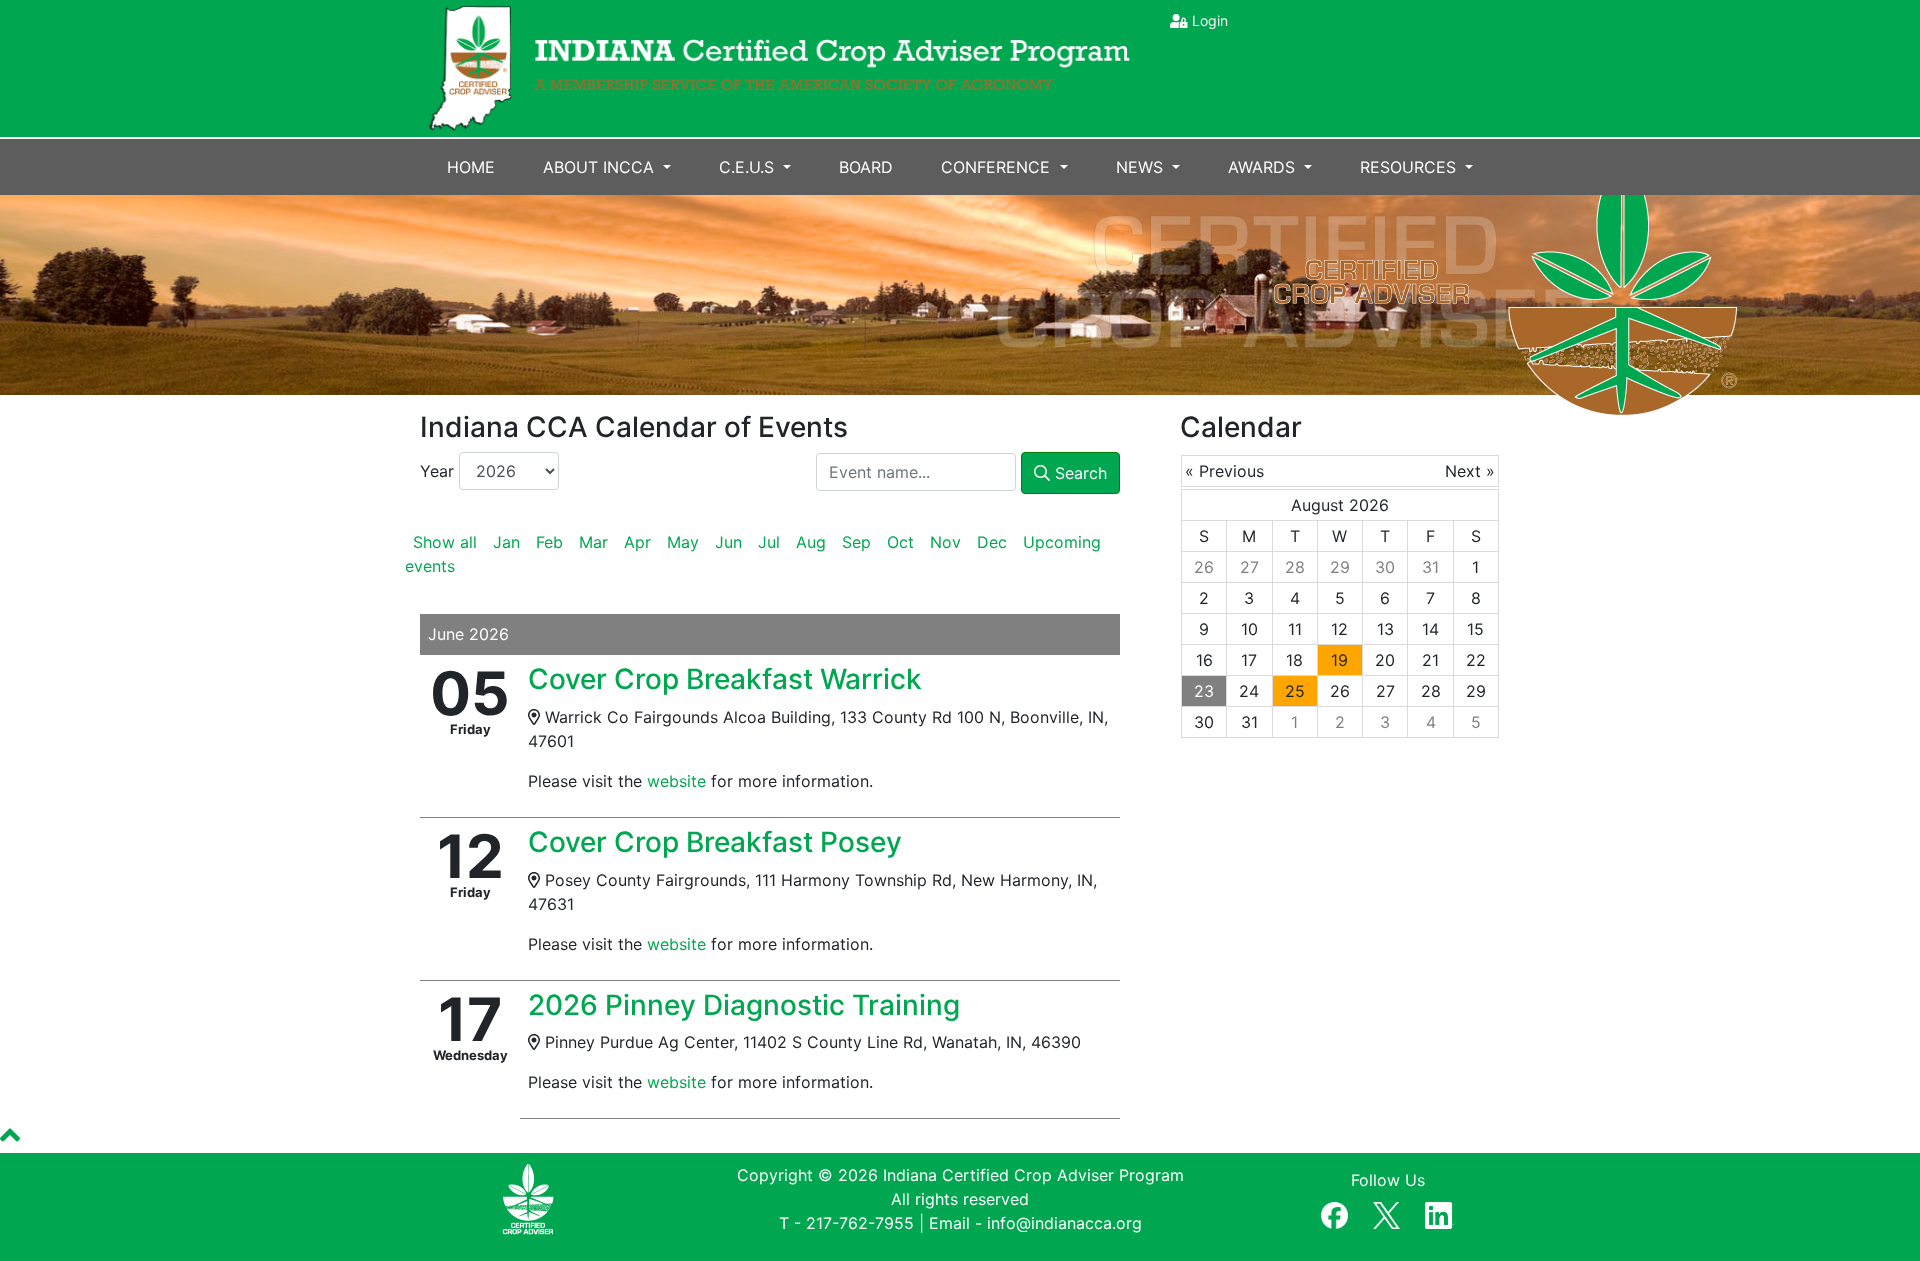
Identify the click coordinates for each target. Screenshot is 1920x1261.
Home (471, 167)
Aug (811, 542)
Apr (637, 542)
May (683, 542)
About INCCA (601, 167)
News (1142, 167)
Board (866, 167)
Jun (728, 542)
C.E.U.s (749, 167)
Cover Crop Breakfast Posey (715, 842)
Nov (945, 542)
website (676, 781)
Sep (856, 542)
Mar (593, 542)
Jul (769, 542)
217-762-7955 (860, 1223)
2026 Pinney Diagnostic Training (744, 1005)
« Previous (1224, 471)
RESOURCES (1410, 167)
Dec (992, 542)
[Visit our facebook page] (1334, 1211)
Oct (900, 542)
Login (1210, 20)
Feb (549, 542)
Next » (1470, 471)
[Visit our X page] (1386, 1211)
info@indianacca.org (1064, 1223)
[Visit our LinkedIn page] (1439, 1211)
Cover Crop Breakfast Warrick (725, 679)
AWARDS (1264, 167)
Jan (506, 542)
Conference (998, 167)
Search (1078, 473)
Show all (445, 542)
